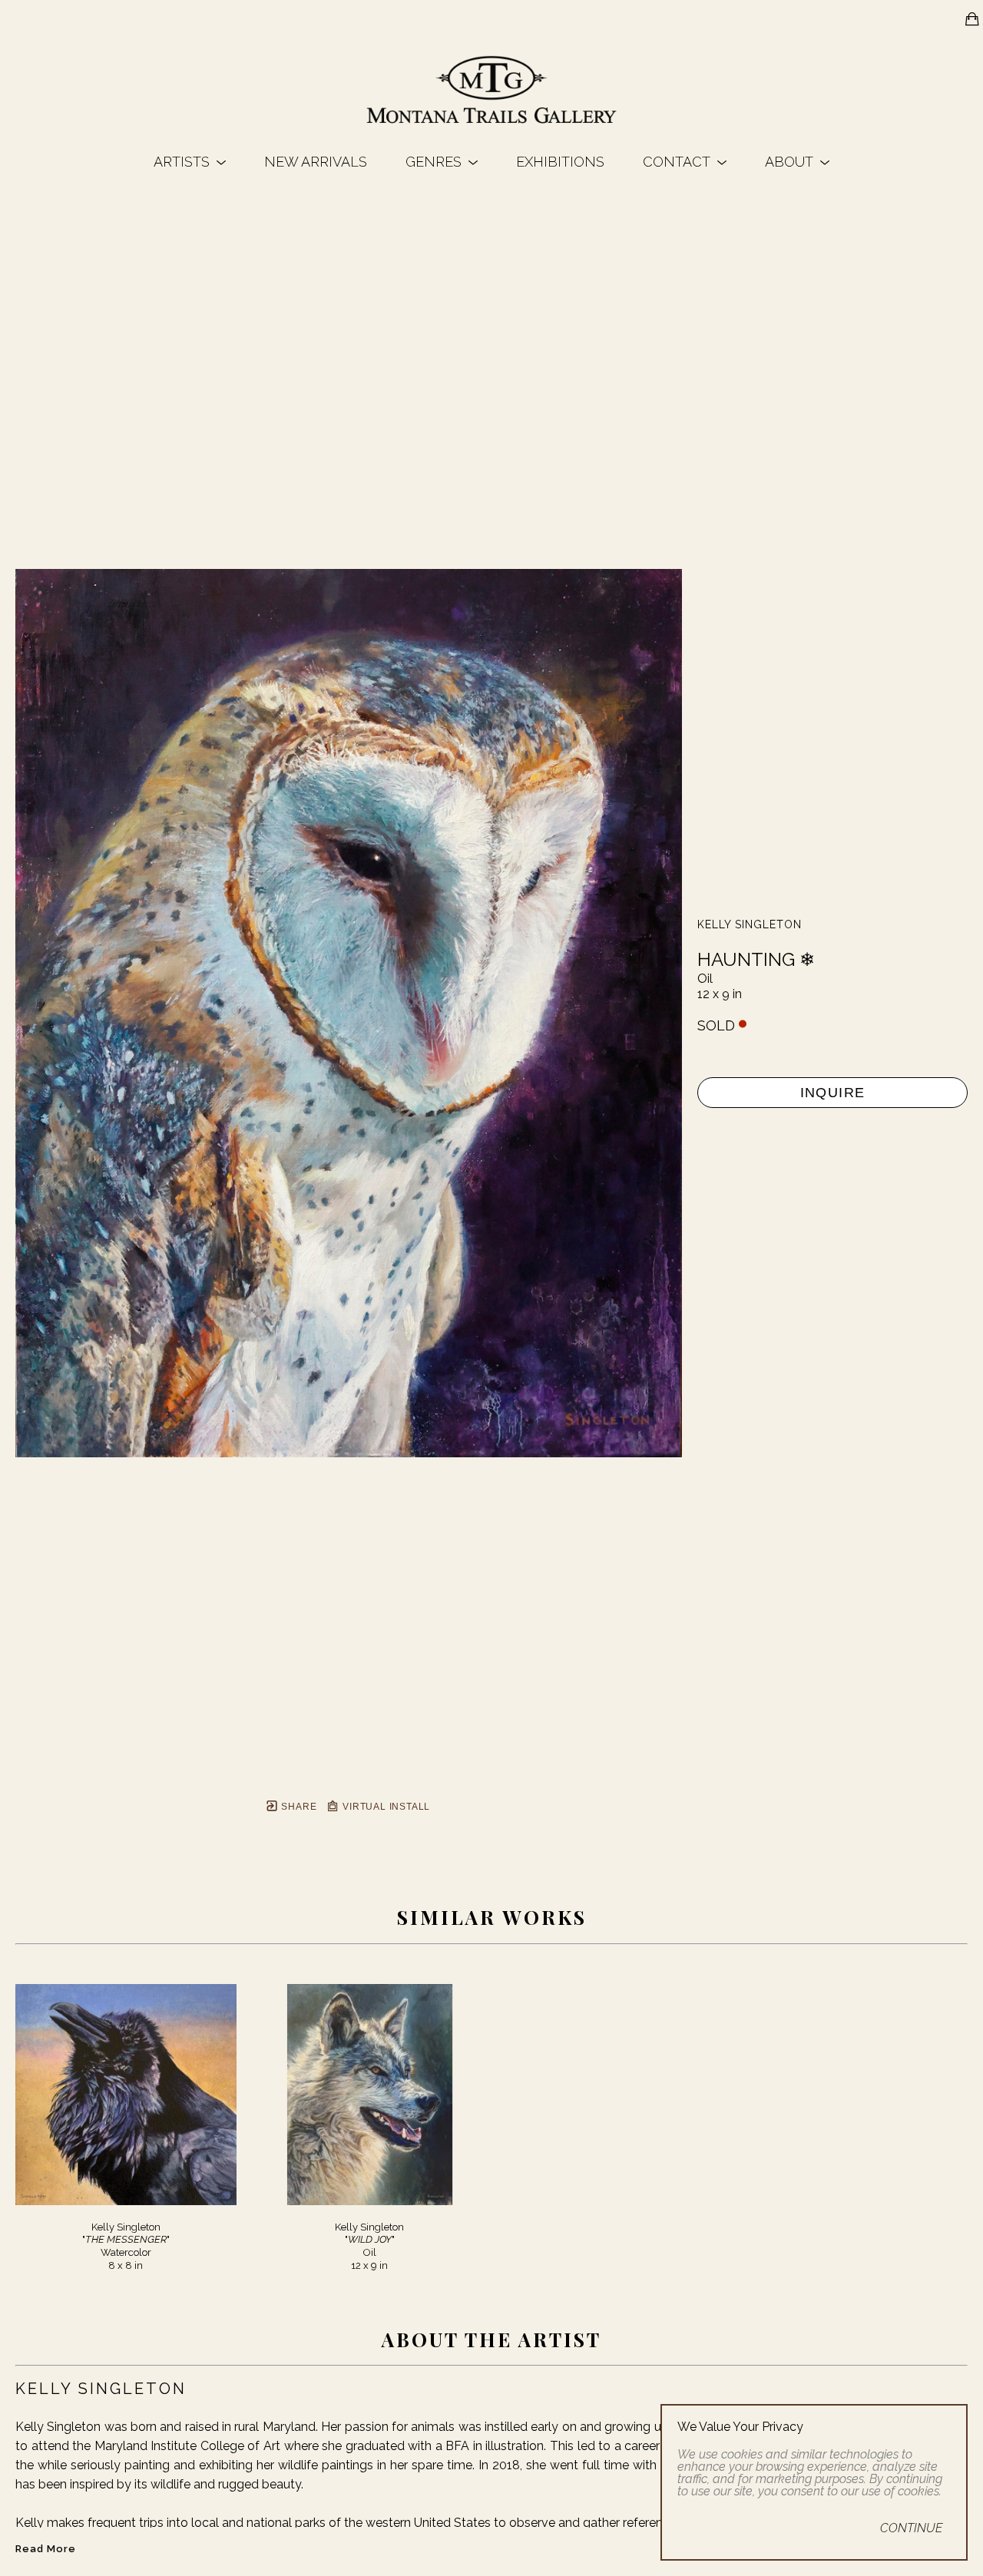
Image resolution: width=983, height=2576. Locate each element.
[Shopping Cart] (972, 19)
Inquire (833, 1093)
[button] (190, 162)
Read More (46, 2549)
